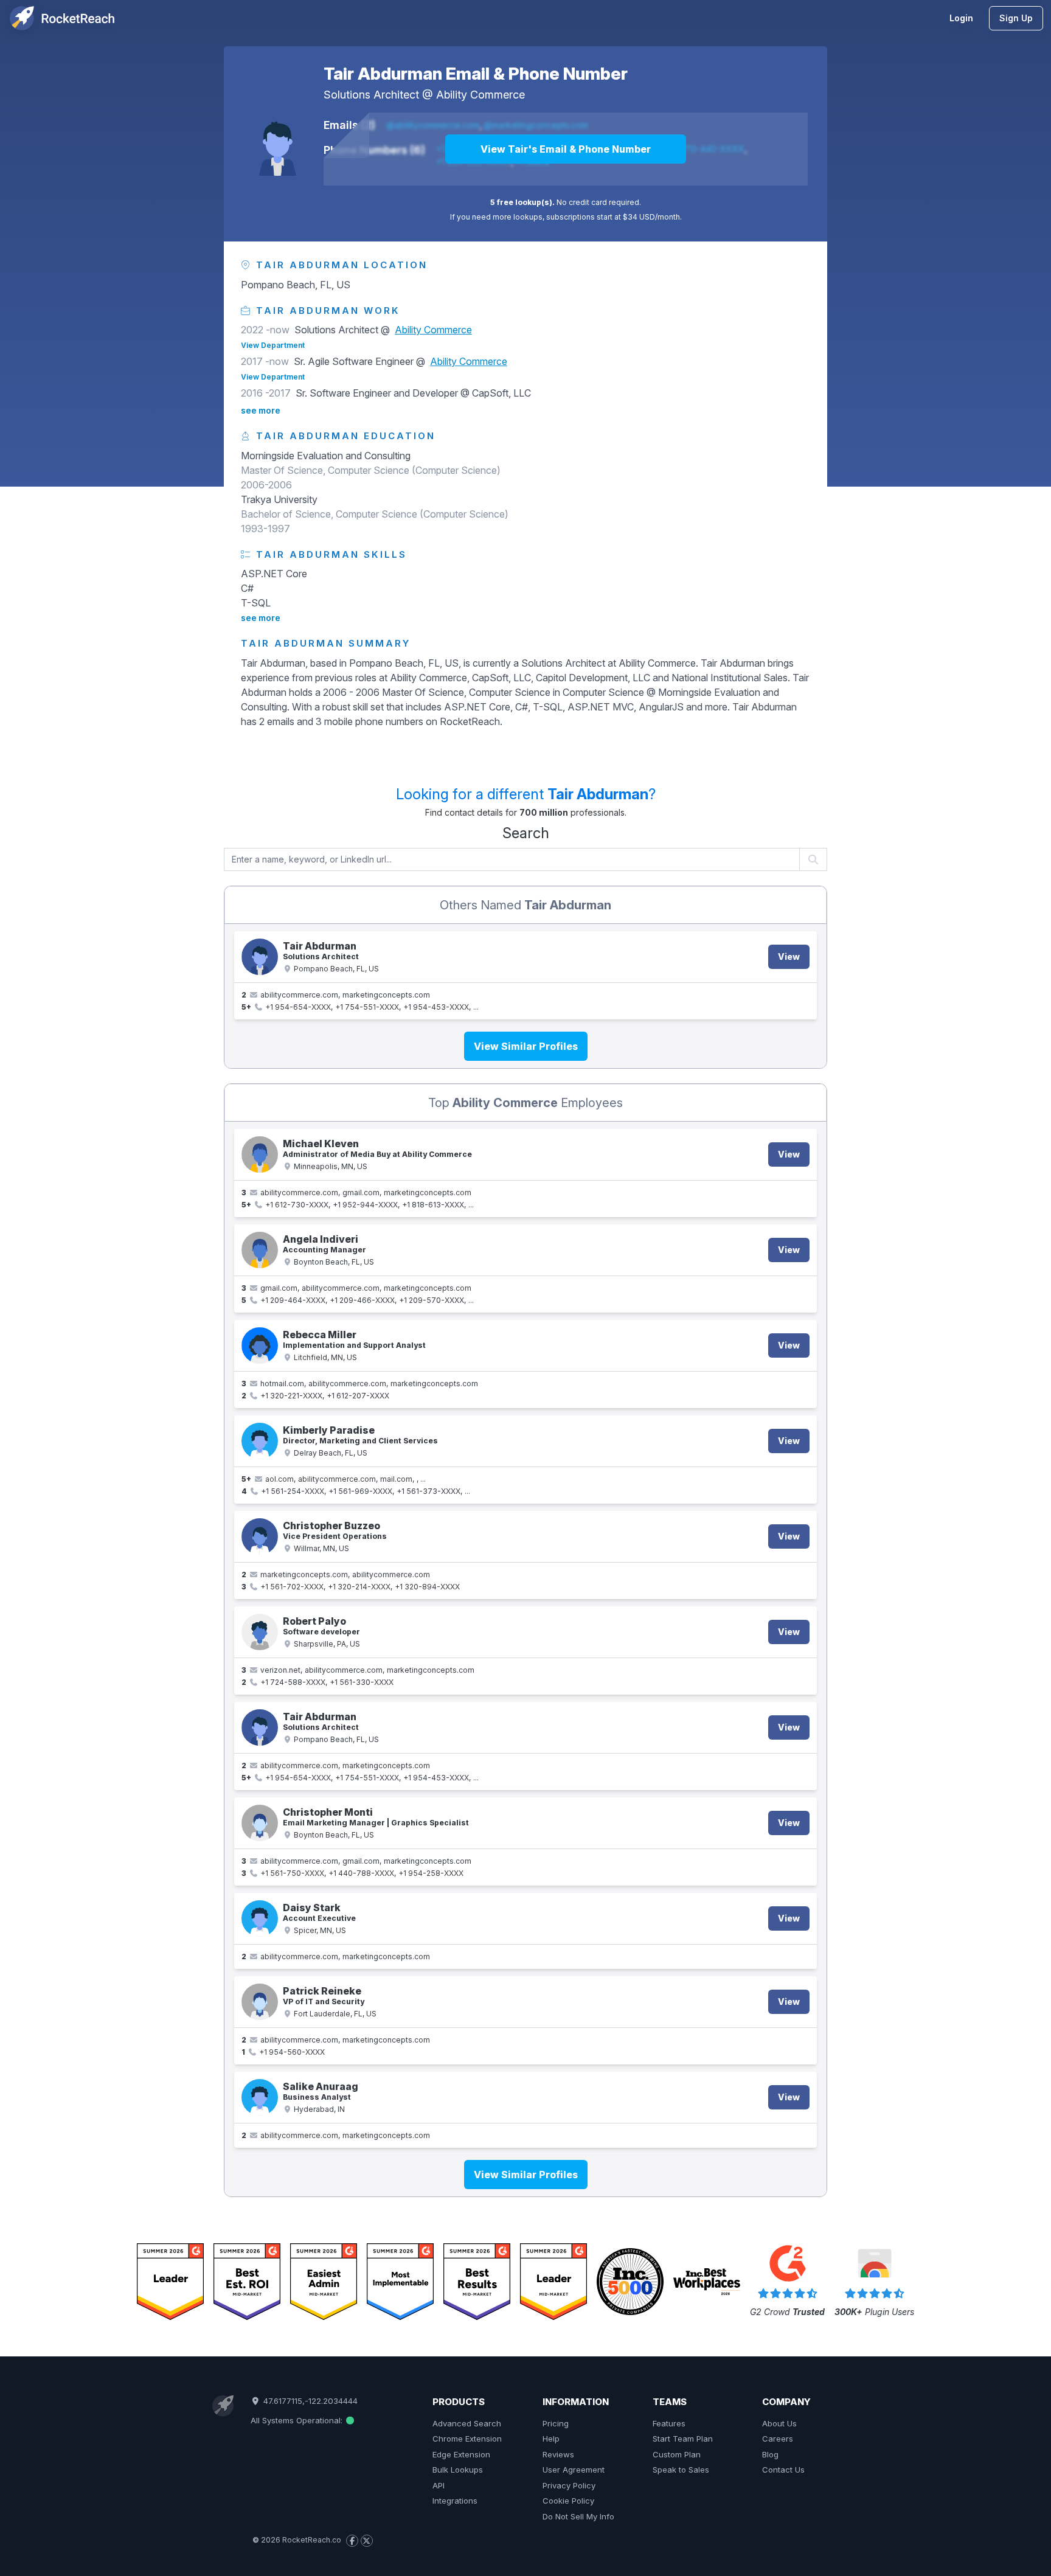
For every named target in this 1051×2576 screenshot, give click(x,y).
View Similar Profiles (526, 1046)
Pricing (556, 2423)
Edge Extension (461, 2454)
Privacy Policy (569, 2485)
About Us (779, 2423)
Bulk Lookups (458, 2470)
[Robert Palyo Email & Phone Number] (260, 1632)
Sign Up (1016, 18)
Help (551, 2439)
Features (669, 2423)
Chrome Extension (467, 2439)
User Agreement (574, 2470)
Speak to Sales (681, 2470)
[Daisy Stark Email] (260, 1918)
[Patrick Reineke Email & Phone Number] (260, 2002)
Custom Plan (677, 2454)
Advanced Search (467, 2423)
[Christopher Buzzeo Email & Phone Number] (260, 1536)
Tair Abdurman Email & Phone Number (476, 74)
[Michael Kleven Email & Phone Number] (260, 1154)
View (789, 956)
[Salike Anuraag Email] (260, 2097)
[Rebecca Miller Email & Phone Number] (260, 1345)
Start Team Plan (683, 2439)
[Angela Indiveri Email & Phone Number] (260, 1250)
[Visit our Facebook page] (352, 2541)
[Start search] (813, 859)
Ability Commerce (480, 95)
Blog (770, 2454)
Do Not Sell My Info (578, 2516)
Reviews (558, 2454)
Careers (778, 2439)
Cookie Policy (568, 2501)
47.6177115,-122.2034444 (309, 2401)
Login (961, 18)
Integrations (455, 2501)
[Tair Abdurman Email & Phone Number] (277, 142)
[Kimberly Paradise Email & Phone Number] (260, 1441)
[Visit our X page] (367, 2541)
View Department (273, 345)
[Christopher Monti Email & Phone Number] (260, 1823)
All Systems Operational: (298, 2420)
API (439, 2485)
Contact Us (783, 2470)
